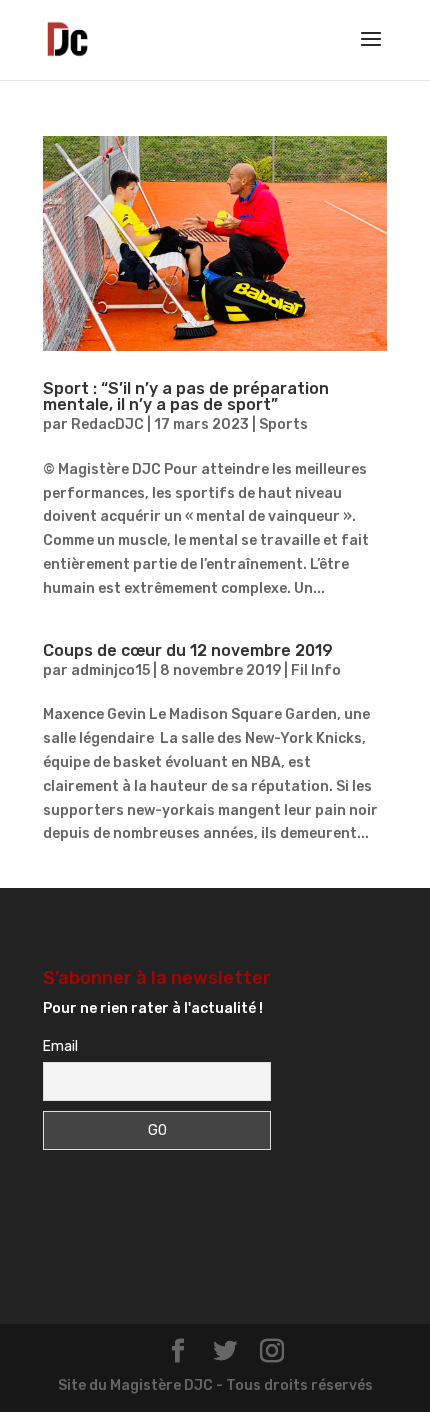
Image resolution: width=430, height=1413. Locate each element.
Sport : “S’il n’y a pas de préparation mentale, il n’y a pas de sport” (186, 396)
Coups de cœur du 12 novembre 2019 (188, 650)
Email (60, 1046)
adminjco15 (110, 670)
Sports (283, 424)
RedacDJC (107, 424)
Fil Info (316, 670)
